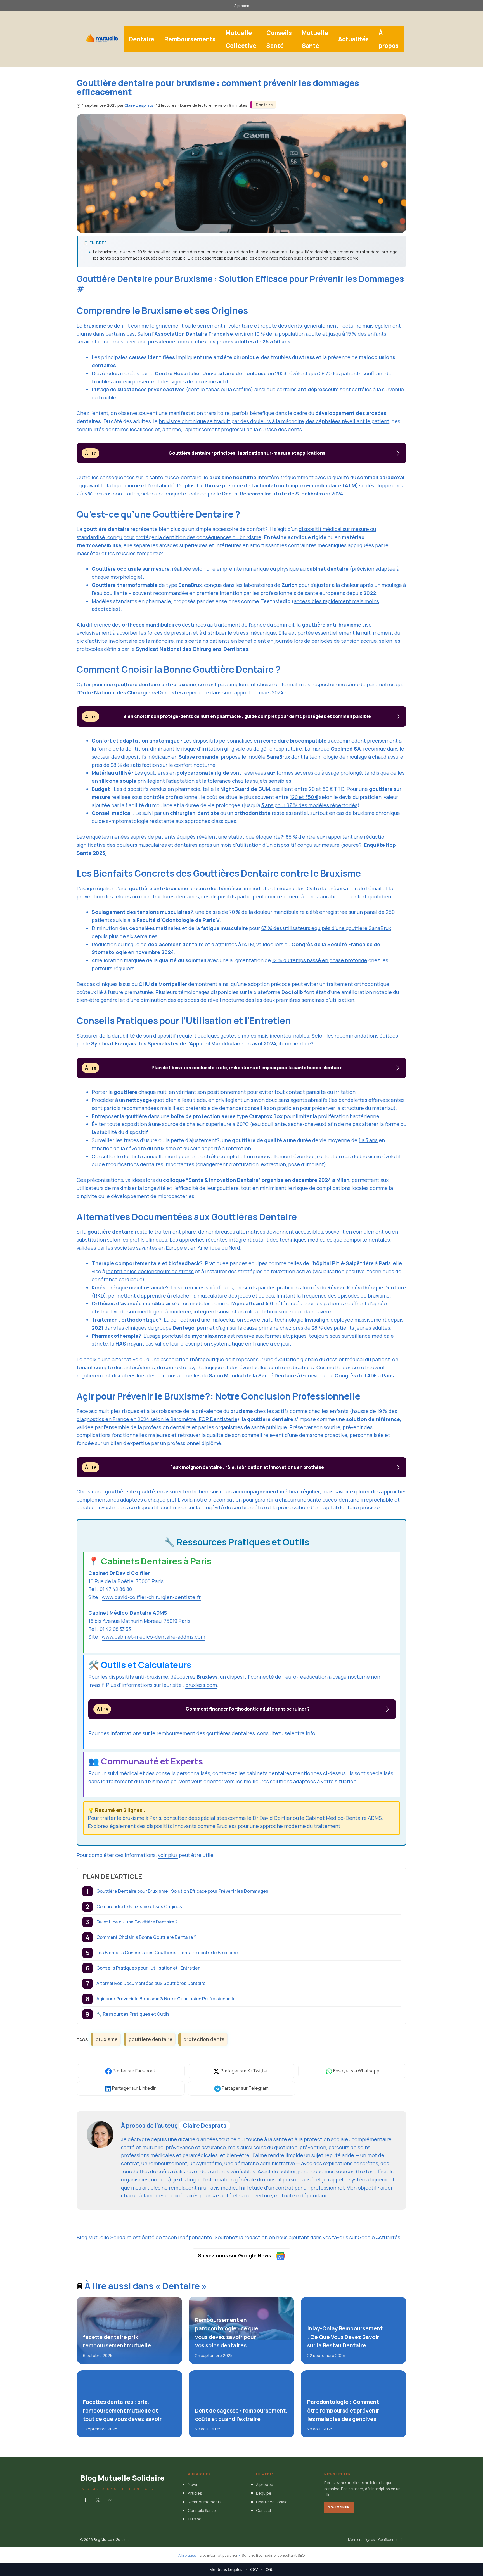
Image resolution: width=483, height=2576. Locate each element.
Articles (195, 2493)
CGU (270, 2569)
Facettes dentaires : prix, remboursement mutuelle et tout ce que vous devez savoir (122, 2410)
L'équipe (264, 2493)
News (193, 2485)
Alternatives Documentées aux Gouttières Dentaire (151, 1983)
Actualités (353, 39)
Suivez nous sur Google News (235, 2255)
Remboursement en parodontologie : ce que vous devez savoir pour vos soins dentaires (226, 2333)
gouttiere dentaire (151, 2039)
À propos (242, 6)
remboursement (176, 1733)
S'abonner (339, 2507)
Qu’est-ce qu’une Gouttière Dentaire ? (137, 1922)
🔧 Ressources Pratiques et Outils (133, 2014)
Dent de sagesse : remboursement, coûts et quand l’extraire (241, 2415)
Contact (264, 2510)
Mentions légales (361, 2540)
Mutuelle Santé (315, 39)
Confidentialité (390, 2540)
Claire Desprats (205, 2126)
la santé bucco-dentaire (173, 477)
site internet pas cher (219, 2555)
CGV (254, 2569)
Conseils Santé (279, 39)
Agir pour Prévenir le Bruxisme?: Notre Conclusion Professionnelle (166, 1999)
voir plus (168, 1855)
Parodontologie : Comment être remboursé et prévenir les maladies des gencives (343, 2410)
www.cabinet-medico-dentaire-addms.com (153, 1637)
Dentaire (142, 39)
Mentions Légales (226, 2569)
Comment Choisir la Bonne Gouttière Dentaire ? (146, 1937)
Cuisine (195, 2519)
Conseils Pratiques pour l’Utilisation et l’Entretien (148, 1968)
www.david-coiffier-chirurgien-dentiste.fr (151, 1597)
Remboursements (190, 39)
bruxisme (107, 2039)
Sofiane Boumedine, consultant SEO (273, 2555)
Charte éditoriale (272, 2502)
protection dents (204, 2039)
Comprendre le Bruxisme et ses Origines (139, 1906)
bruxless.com (201, 1685)
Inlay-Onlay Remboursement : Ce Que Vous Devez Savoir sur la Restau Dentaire (345, 2337)
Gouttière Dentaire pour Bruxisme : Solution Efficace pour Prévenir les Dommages (182, 1891)
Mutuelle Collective (241, 39)
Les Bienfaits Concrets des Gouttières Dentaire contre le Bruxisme (167, 1953)
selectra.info (300, 1733)
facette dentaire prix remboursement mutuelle (117, 2341)
